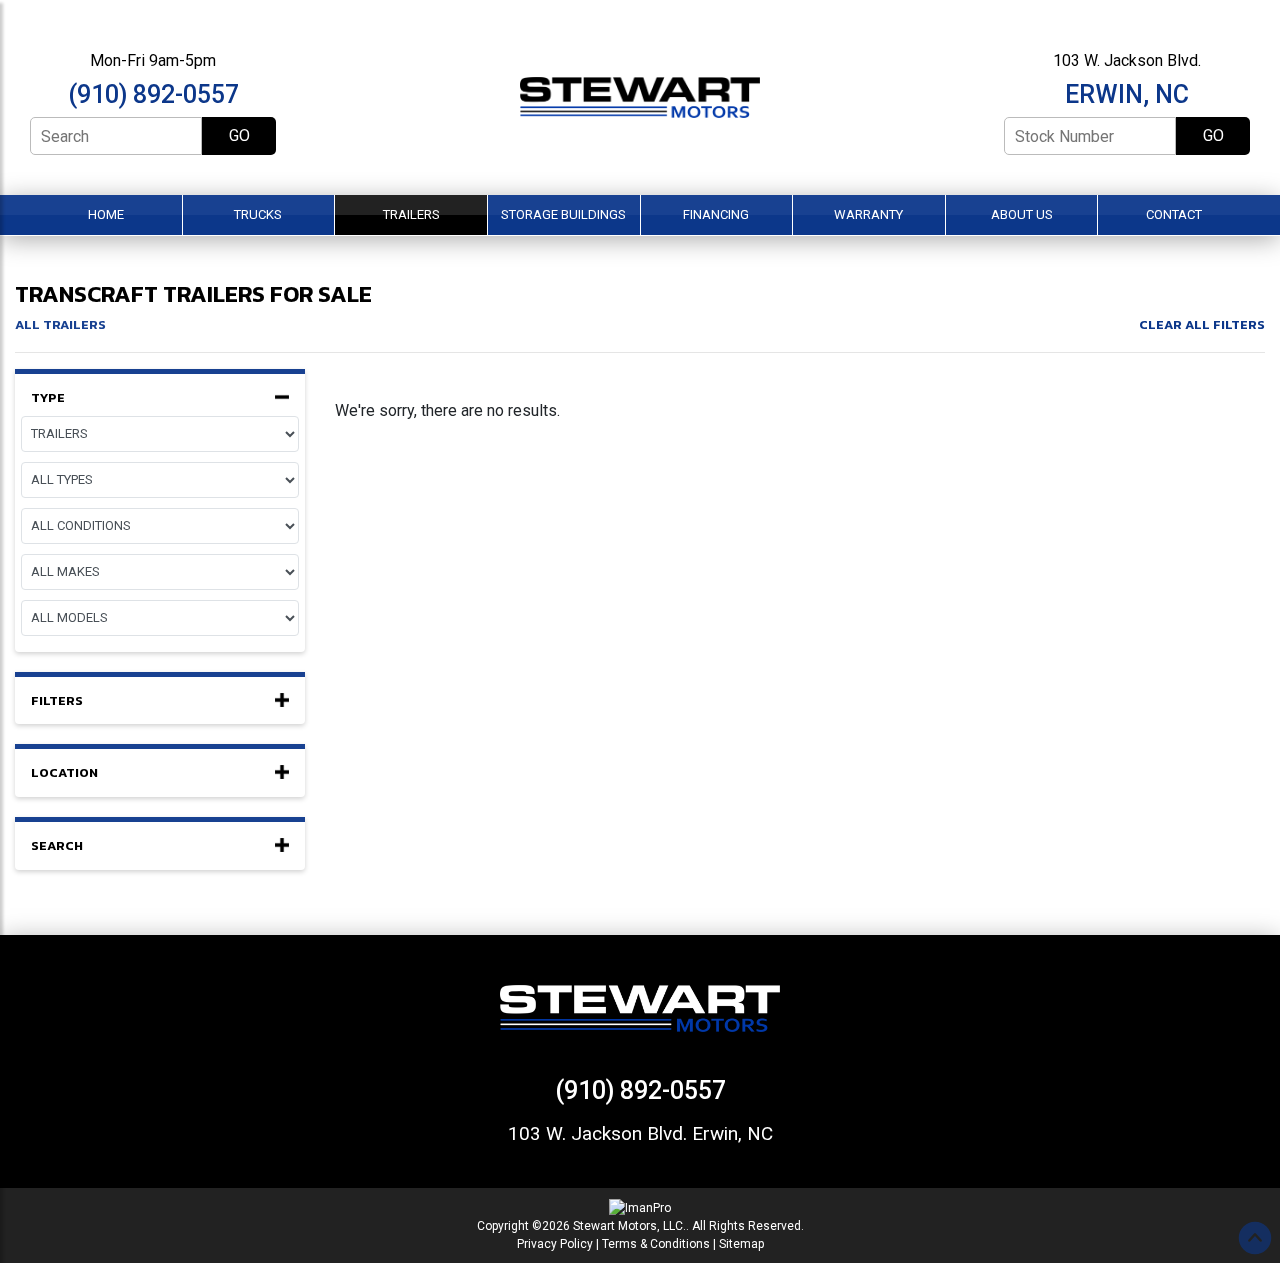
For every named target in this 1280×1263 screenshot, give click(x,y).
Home (106, 214)
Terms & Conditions (656, 1244)
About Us (1022, 214)
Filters (57, 701)
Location (64, 773)
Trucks (258, 214)
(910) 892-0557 (153, 94)
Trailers (411, 214)
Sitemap (741, 1244)
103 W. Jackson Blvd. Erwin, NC (640, 1133)
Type (48, 398)
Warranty (868, 214)
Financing (716, 214)
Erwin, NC (1127, 94)
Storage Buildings (563, 214)
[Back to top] (1255, 1238)
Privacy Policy (555, 1244)
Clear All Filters (1202, 324)
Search (57, 846)
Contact (1174, 214)
